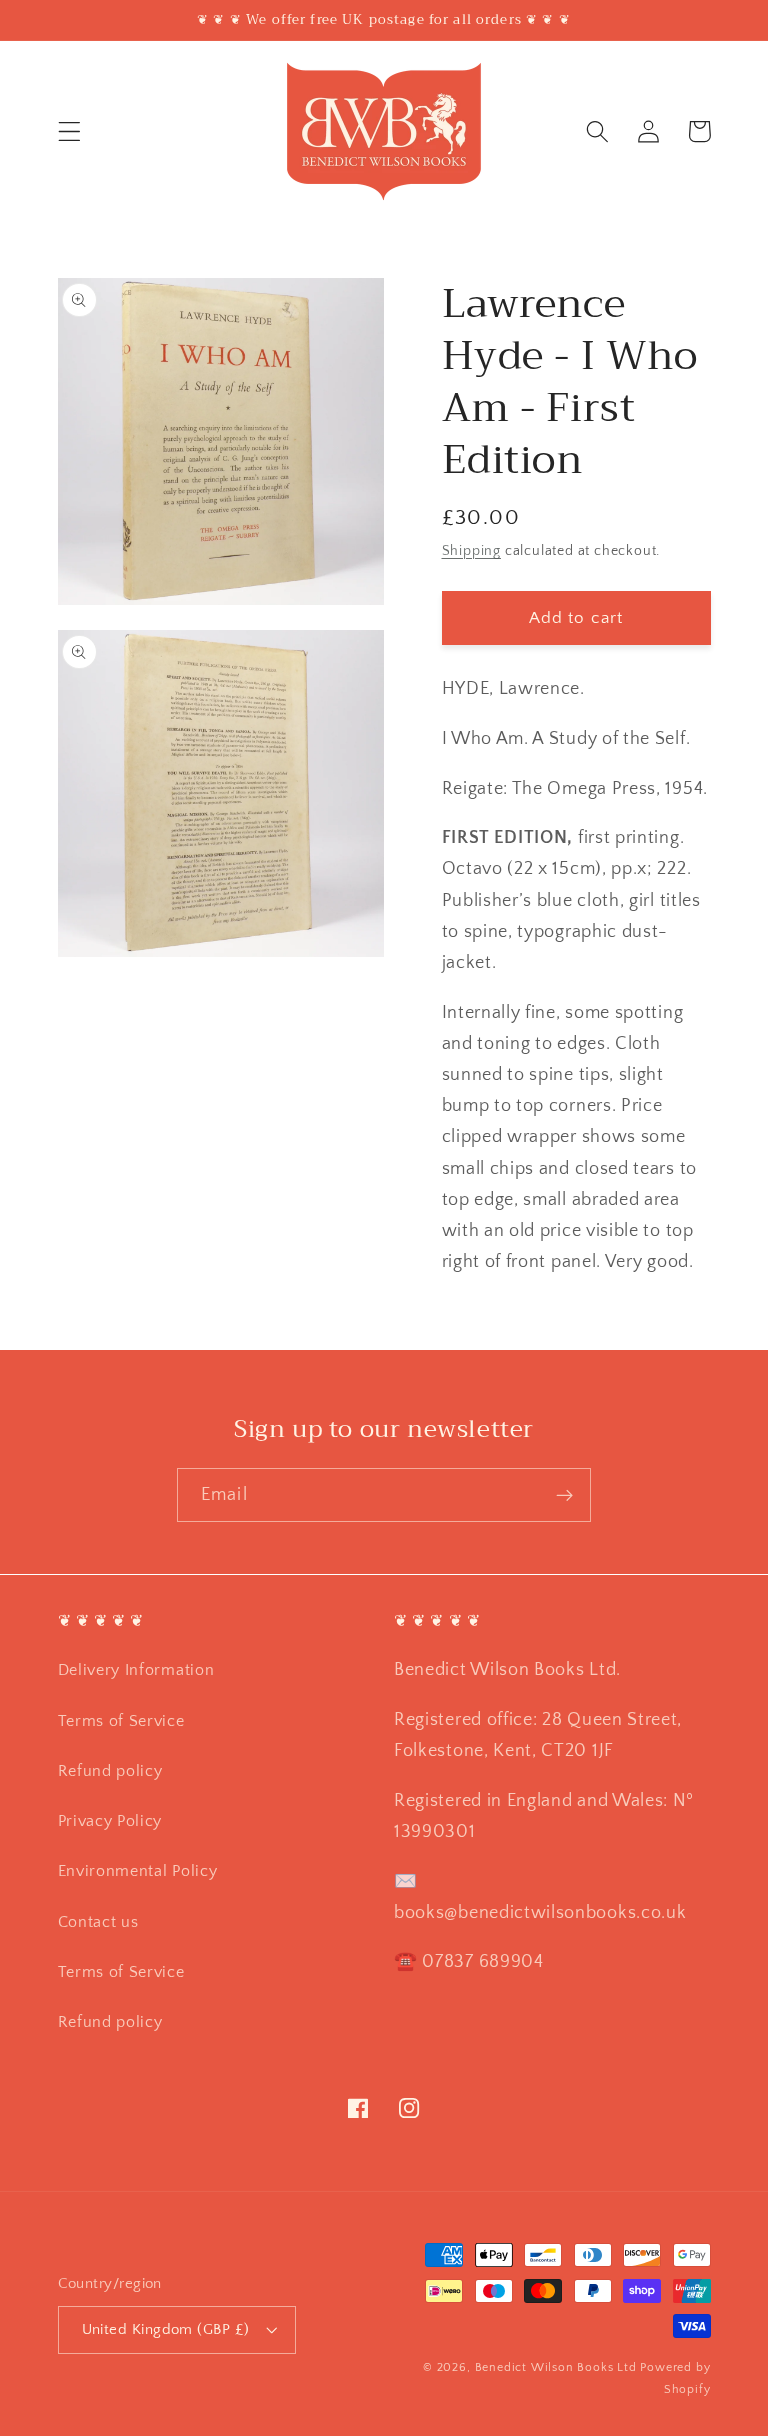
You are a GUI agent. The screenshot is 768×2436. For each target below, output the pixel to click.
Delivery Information (136, 1670)
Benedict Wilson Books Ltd (556, 2367)
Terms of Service (121, 1721)
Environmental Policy (138, 1871)
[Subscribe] (564, 1495)
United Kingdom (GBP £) (166, 2329)
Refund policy (110, 1771)
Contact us (98, 1922)
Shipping (471, 551)
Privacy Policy (110, 1821)
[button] (69, 131)
